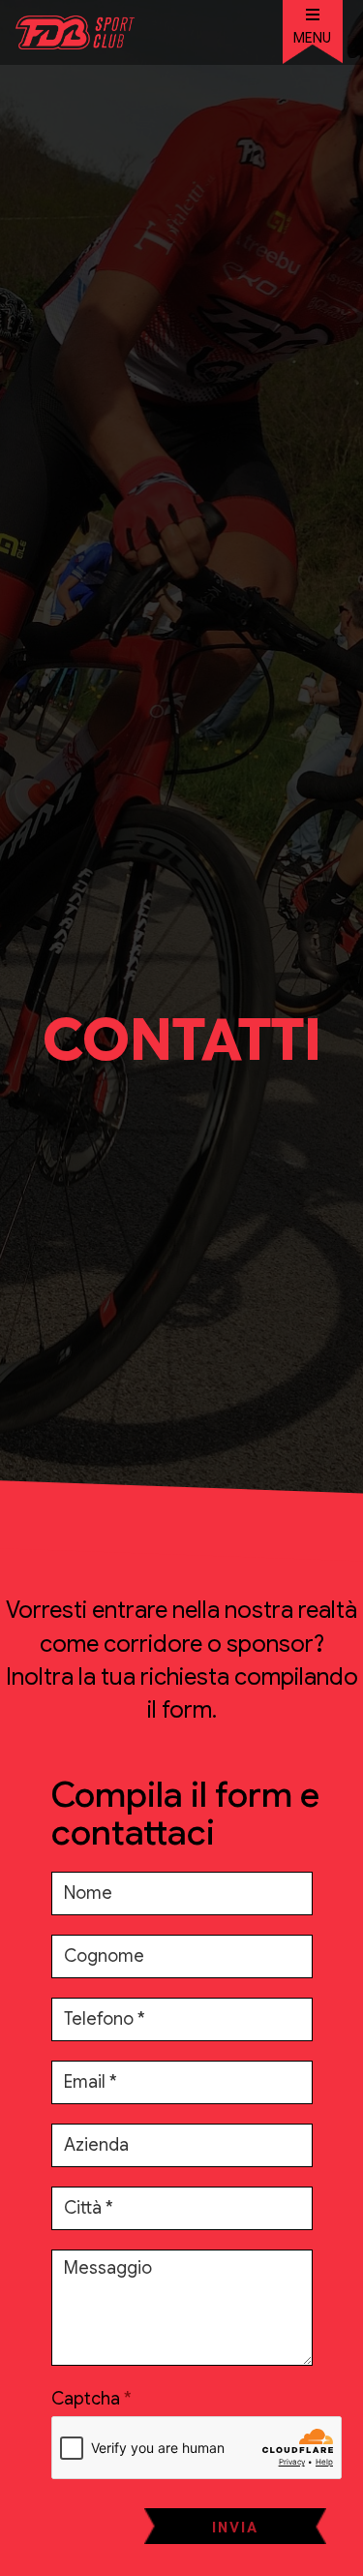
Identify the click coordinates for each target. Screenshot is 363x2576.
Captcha (86, 2399)
